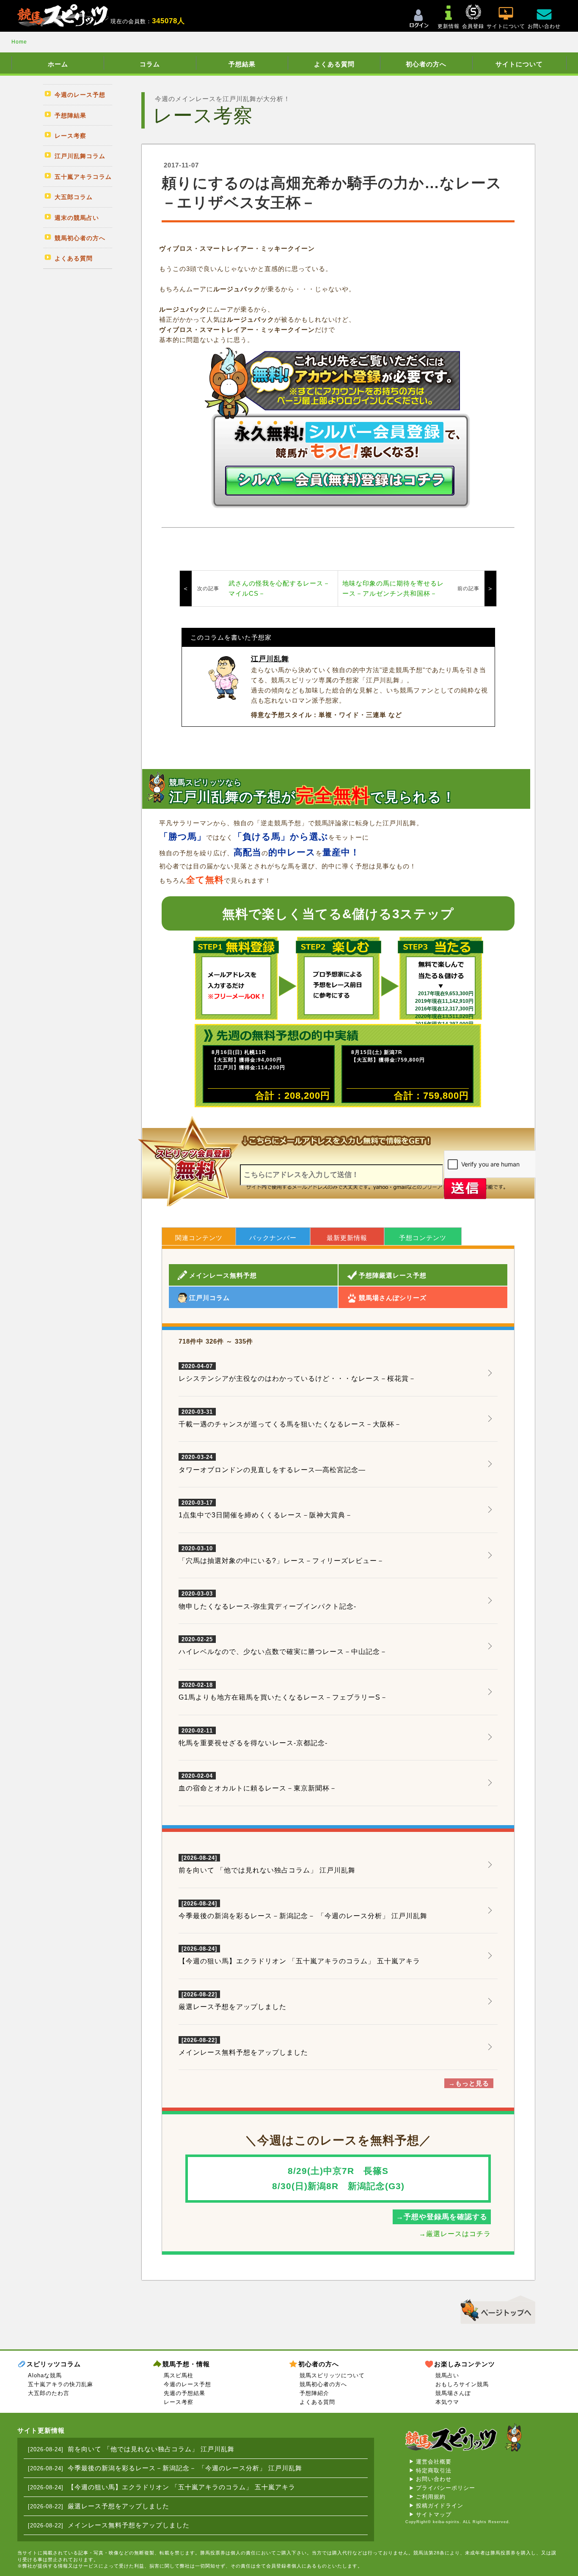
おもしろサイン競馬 (462, 2384)
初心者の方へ (426, 64)
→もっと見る (469, 2083)
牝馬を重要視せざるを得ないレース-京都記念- (253, 1737)
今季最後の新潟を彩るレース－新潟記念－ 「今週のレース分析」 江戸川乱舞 (303, 1916)
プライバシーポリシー (446, 2488)
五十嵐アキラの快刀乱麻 (61, 2384)
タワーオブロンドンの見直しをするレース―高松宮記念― (272, 1464)
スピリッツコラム (54, 2364)
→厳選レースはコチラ (455, 2234)
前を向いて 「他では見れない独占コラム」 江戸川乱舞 (267, 1870)
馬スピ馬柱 (179, 2375)
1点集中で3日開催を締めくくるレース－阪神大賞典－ (266, 1509)
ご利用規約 (431, 2497)
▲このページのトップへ (495, 2308)
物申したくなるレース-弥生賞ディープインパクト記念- (267, 1600)
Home (19, 42)
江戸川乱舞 (270, 659)
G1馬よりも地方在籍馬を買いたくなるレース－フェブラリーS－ (283, 1692)
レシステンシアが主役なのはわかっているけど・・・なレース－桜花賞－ (297, 1373)
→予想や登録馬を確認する (442, 2217)
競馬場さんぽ (453, 2393)
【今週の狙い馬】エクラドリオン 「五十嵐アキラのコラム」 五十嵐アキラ (299, 1961)
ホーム (58, 64)
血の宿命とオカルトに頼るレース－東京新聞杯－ (258, 1782)
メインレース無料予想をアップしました (243, 2052)
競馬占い (447, 2375)
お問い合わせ (434, 2479)
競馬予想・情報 (186, 2364)
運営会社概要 (434, 2462)
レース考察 (179, 2402)
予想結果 (242, 64)
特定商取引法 (434, 2471)
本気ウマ (447, 2402)
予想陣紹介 (314, 2393)
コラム (150, 64)
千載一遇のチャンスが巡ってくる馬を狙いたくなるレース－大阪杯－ (290, 1418)
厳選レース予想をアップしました (233, 2007)
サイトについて (519, 64)
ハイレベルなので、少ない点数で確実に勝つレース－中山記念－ (283, 1646)
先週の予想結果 (184, 2393)
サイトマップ (434, 2514)
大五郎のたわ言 (49, 2393)
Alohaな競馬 (45, 2375)
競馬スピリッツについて (332, 2375)
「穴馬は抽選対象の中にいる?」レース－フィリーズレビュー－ (281, 1555)
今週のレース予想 (187, 2384)
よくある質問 (334, 64)
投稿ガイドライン (440, 2506)
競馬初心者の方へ (323, 2384)
